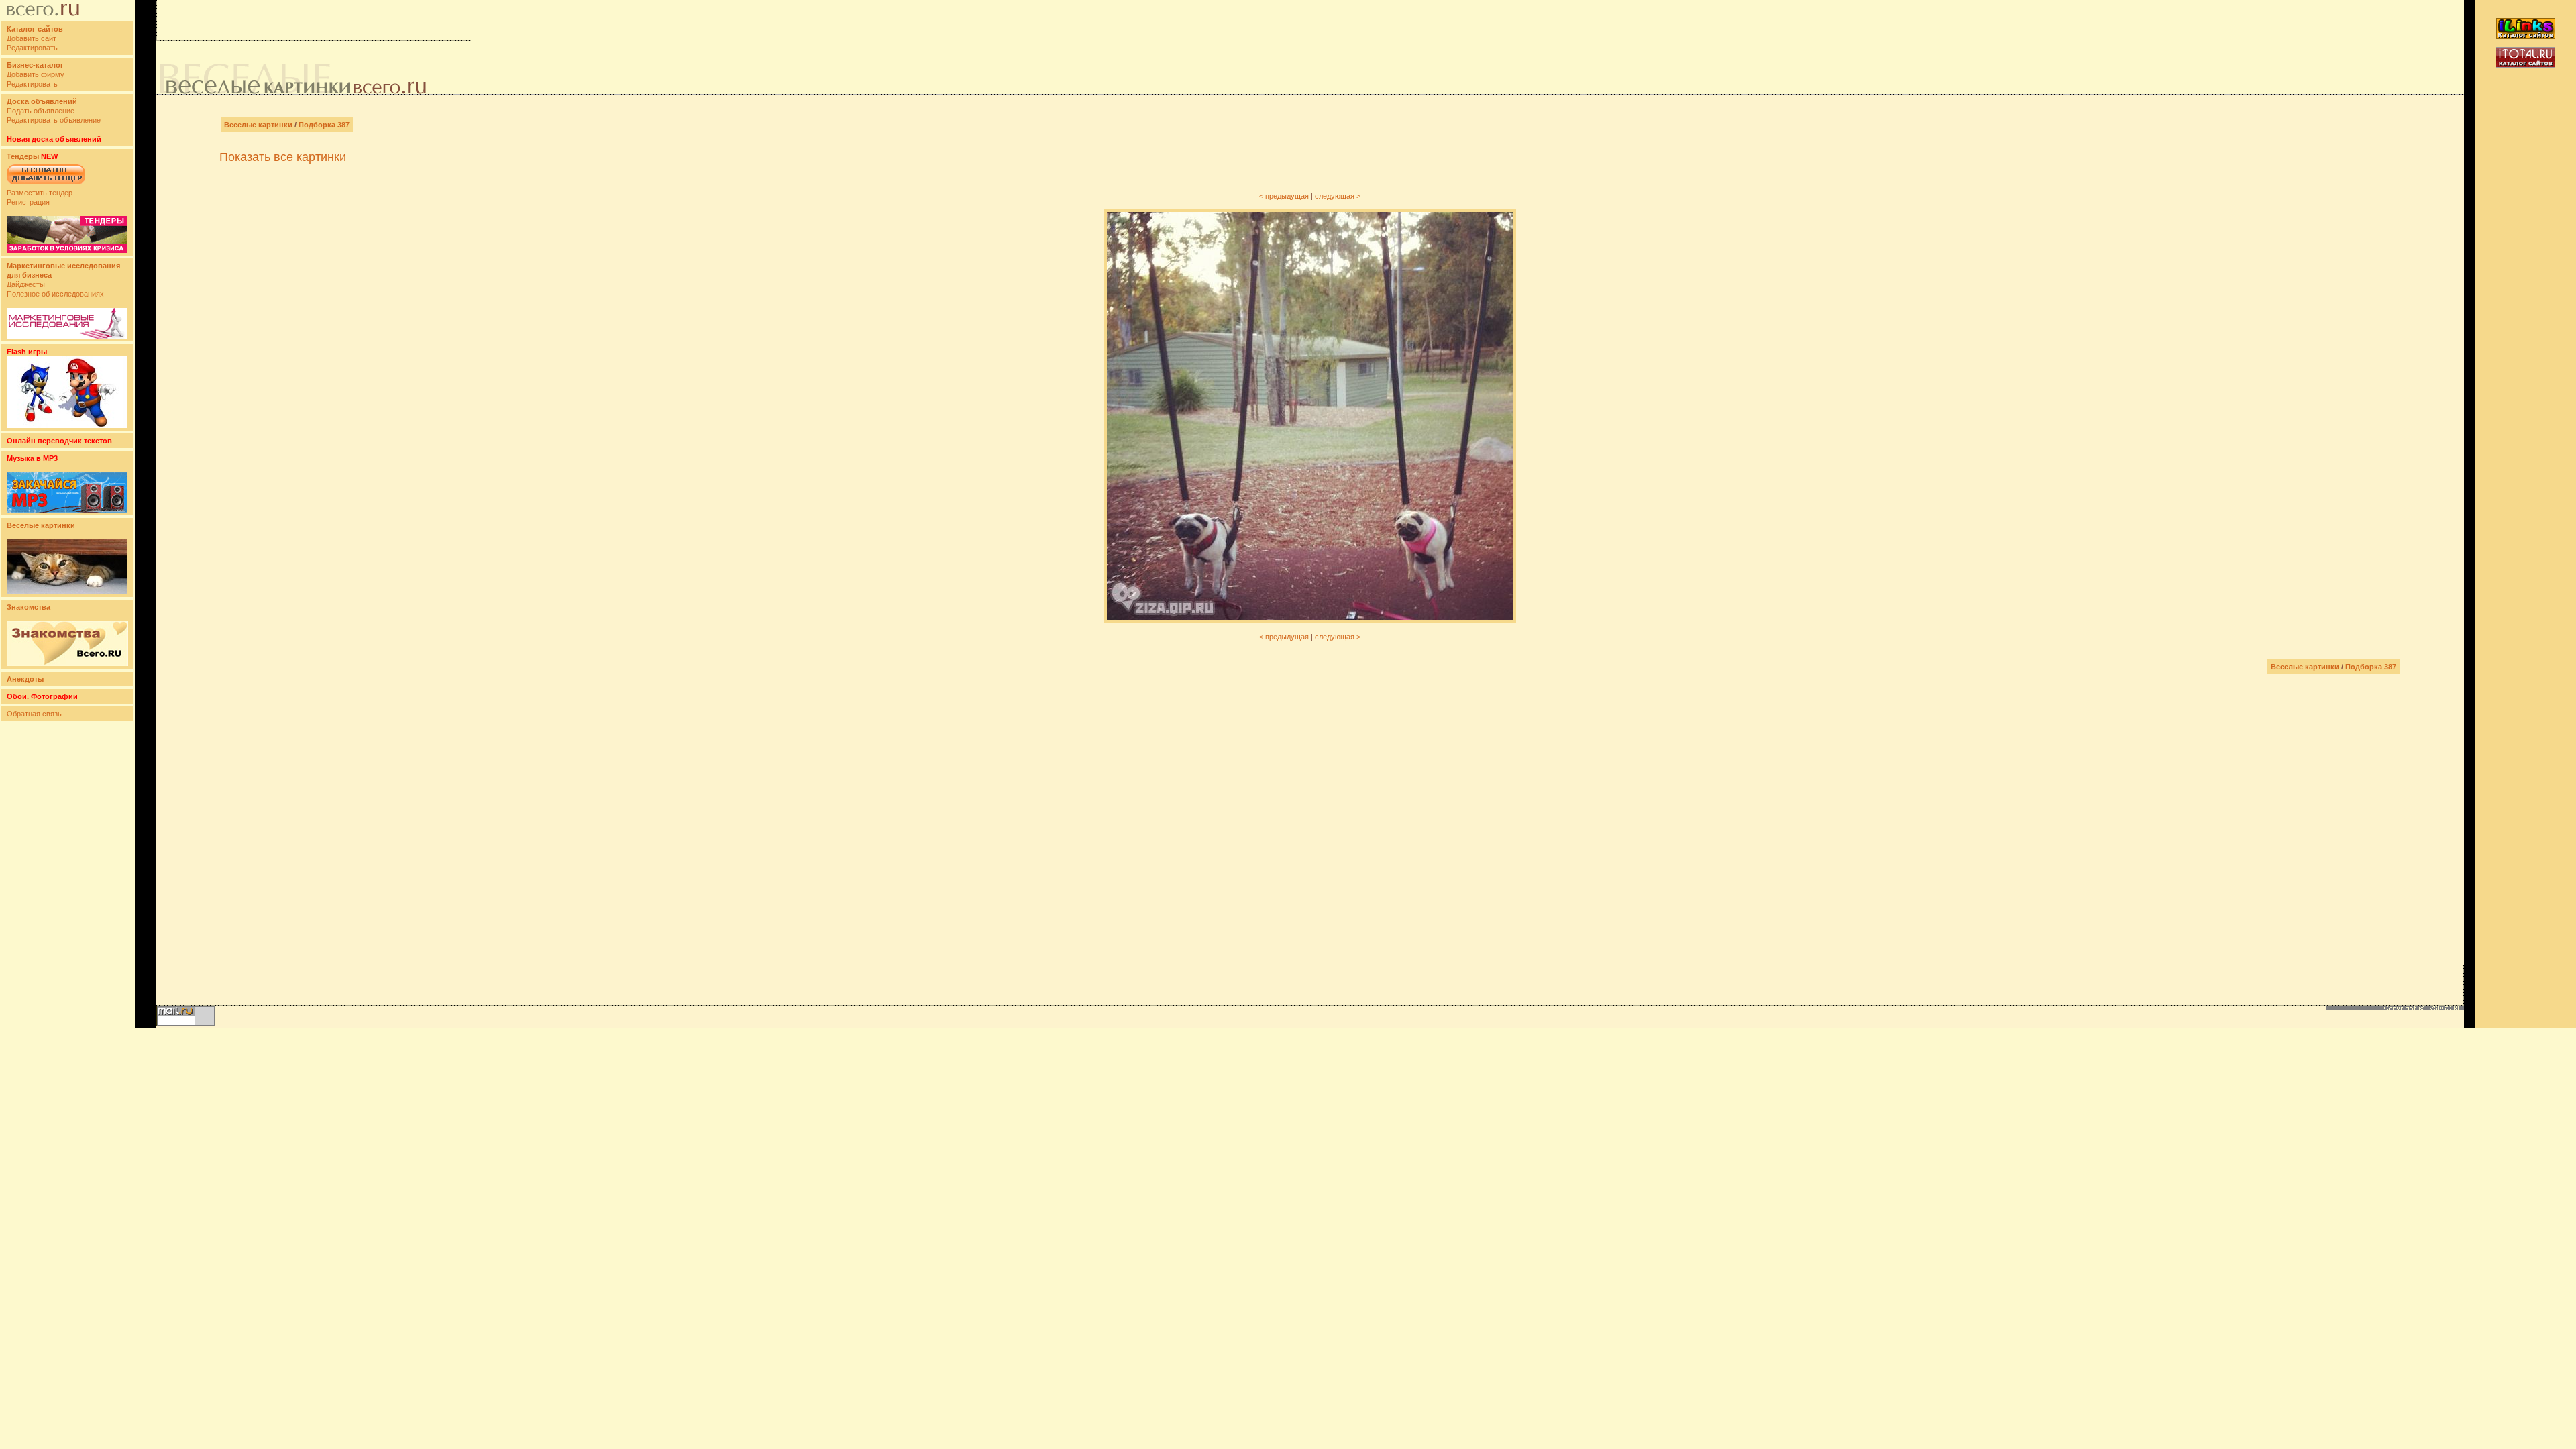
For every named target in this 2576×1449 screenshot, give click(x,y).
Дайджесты (26, 284)
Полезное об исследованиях (55, 294)
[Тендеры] (67, 250)
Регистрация (28, 202)
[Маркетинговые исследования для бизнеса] (67, 336)
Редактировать (32, 48)
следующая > (1338, 196)
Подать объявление (41, 111)
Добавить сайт (32, 38)
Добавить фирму (36, 74)
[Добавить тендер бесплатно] (46, 185)
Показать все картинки (283, 157)
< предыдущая (1284, 196)
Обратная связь (34, 714)
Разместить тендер (40, 193)
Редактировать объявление (54, 120)
